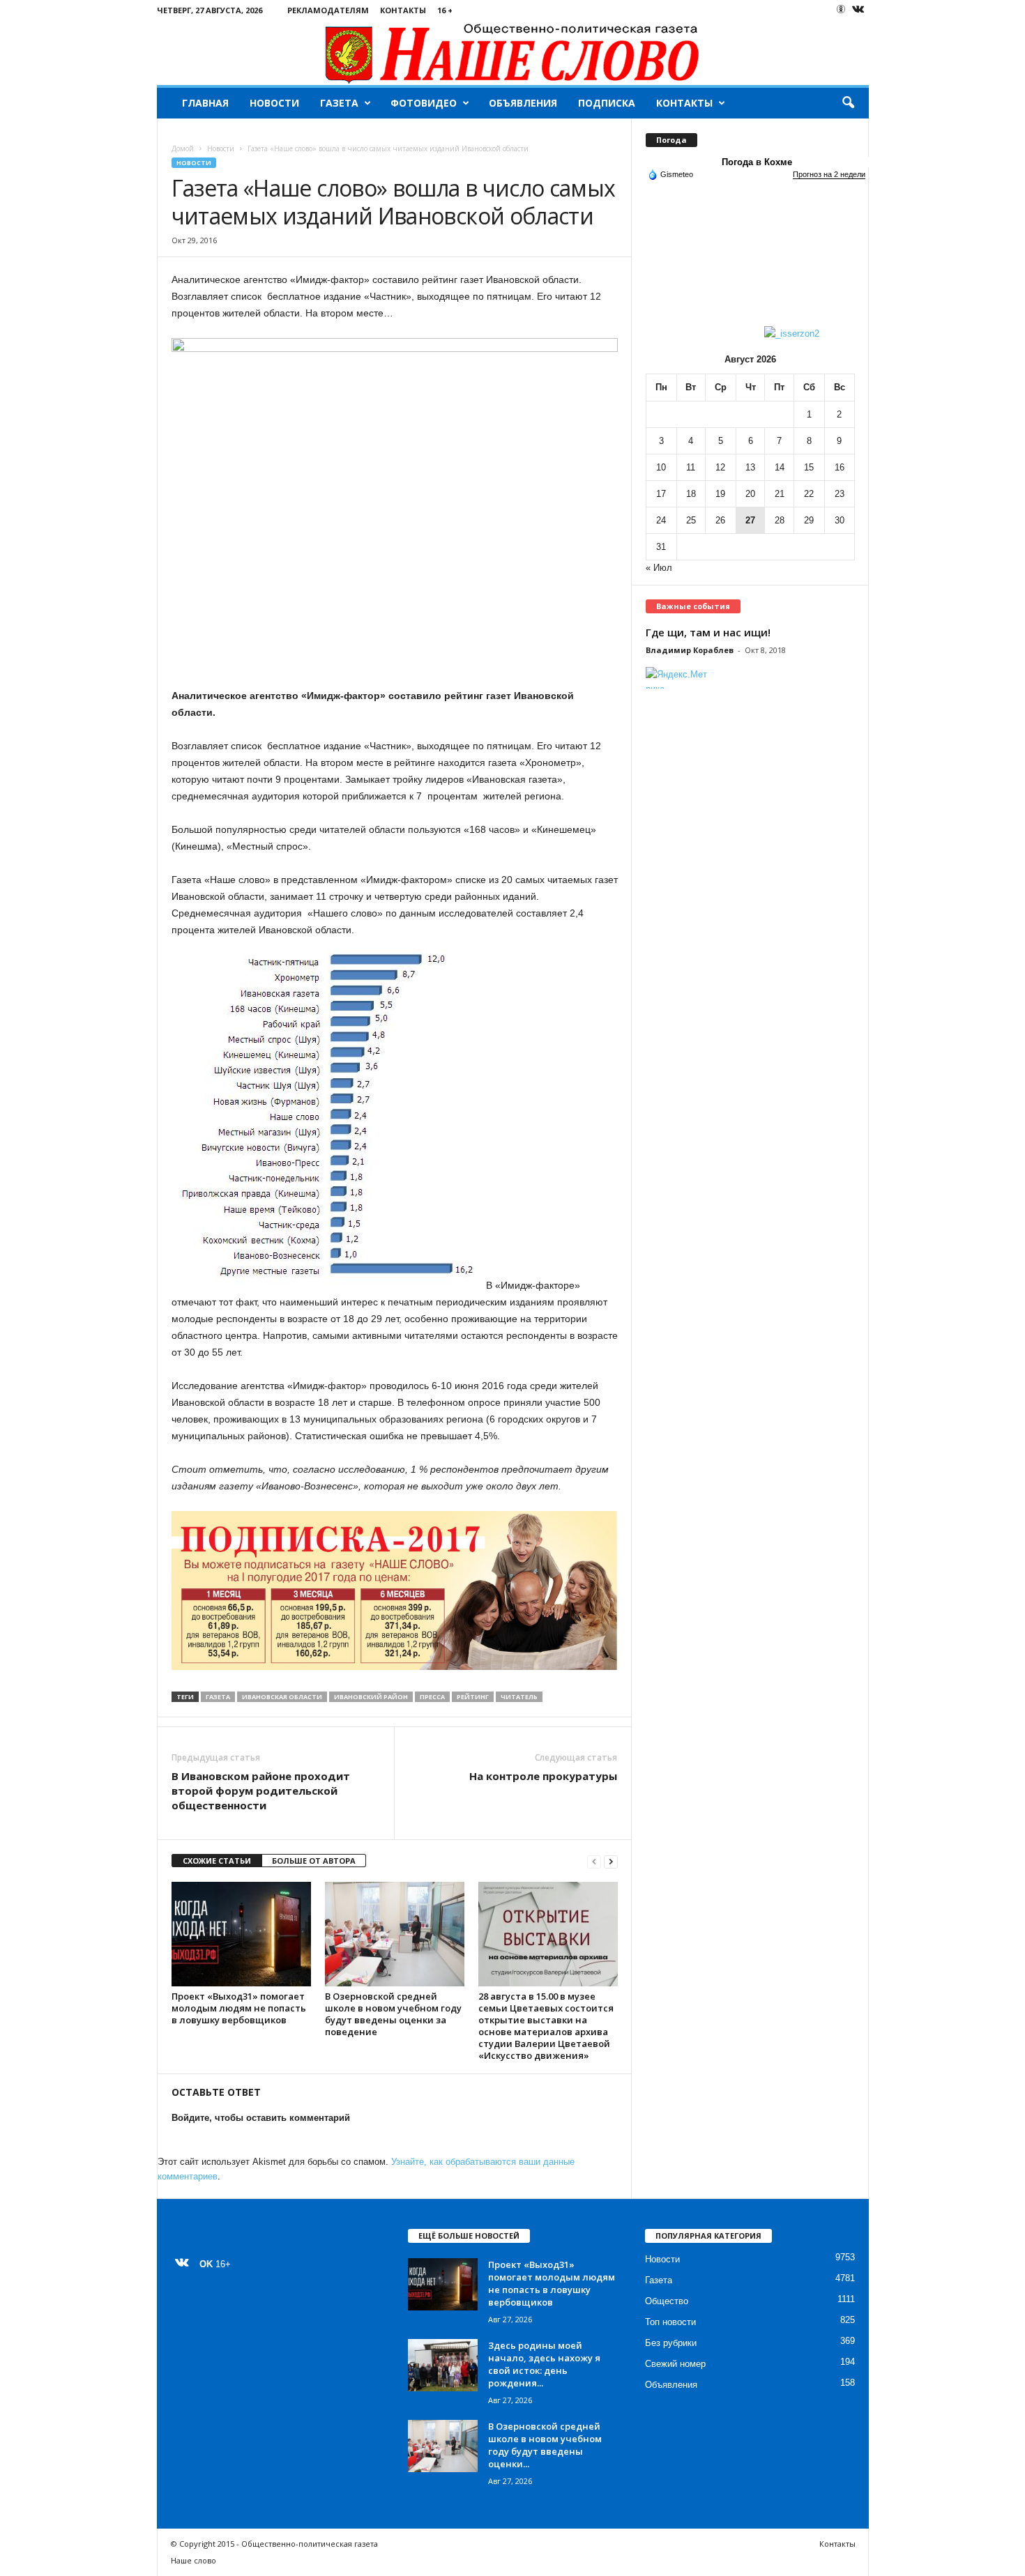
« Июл (659, 568)
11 (691, 467)
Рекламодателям (328, 10)
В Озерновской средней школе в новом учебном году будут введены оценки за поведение (393, 2014)
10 (661, 467)
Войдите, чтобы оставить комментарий (261, 2118)
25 (691, 520)
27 (750, 520)
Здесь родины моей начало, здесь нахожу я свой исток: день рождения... (544, 2364)
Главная (205, 103)
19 (720, 494)
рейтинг (473, 1697)
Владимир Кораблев (690, 650)
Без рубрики (671, 2343)
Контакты (403, 10)
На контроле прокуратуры (543, 1776)
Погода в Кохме (757, 162)
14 (780, 467)
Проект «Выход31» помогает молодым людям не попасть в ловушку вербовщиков (239, 2008)
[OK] (841, 9)
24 (661, 520)
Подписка (607, 103)
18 (691, 494)
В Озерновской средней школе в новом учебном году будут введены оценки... (545, 2445)
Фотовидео (424, 103)
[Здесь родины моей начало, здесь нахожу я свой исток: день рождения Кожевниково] (443, 2365)
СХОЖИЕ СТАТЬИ (217, 1861)
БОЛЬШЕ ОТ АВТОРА (314, 1861)
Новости (274, 103)
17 (661, 494)
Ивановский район (371, 1697)
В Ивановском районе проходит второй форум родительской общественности (261, 1791)
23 (840, 494)
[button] (848, 103)
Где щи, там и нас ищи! (708, 632)
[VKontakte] (858, 10)
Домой (183, 148)
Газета (339, 103)
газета (218, 1697)
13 (750, 467)
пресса (432, 1697)
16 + (445, 10)
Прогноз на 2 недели (829, 174)
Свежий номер (675, 2364)
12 (720, 467)
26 (720, 520)
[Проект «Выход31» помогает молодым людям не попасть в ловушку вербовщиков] (241, 1934)
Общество (667, 2301)
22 (809, 494)
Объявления (523, 103)
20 (750, 494)
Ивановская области (282, 1697)
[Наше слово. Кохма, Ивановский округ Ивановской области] (513, 53)
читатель (519, 1697)
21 (780, 494)
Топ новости (670, 2322)
